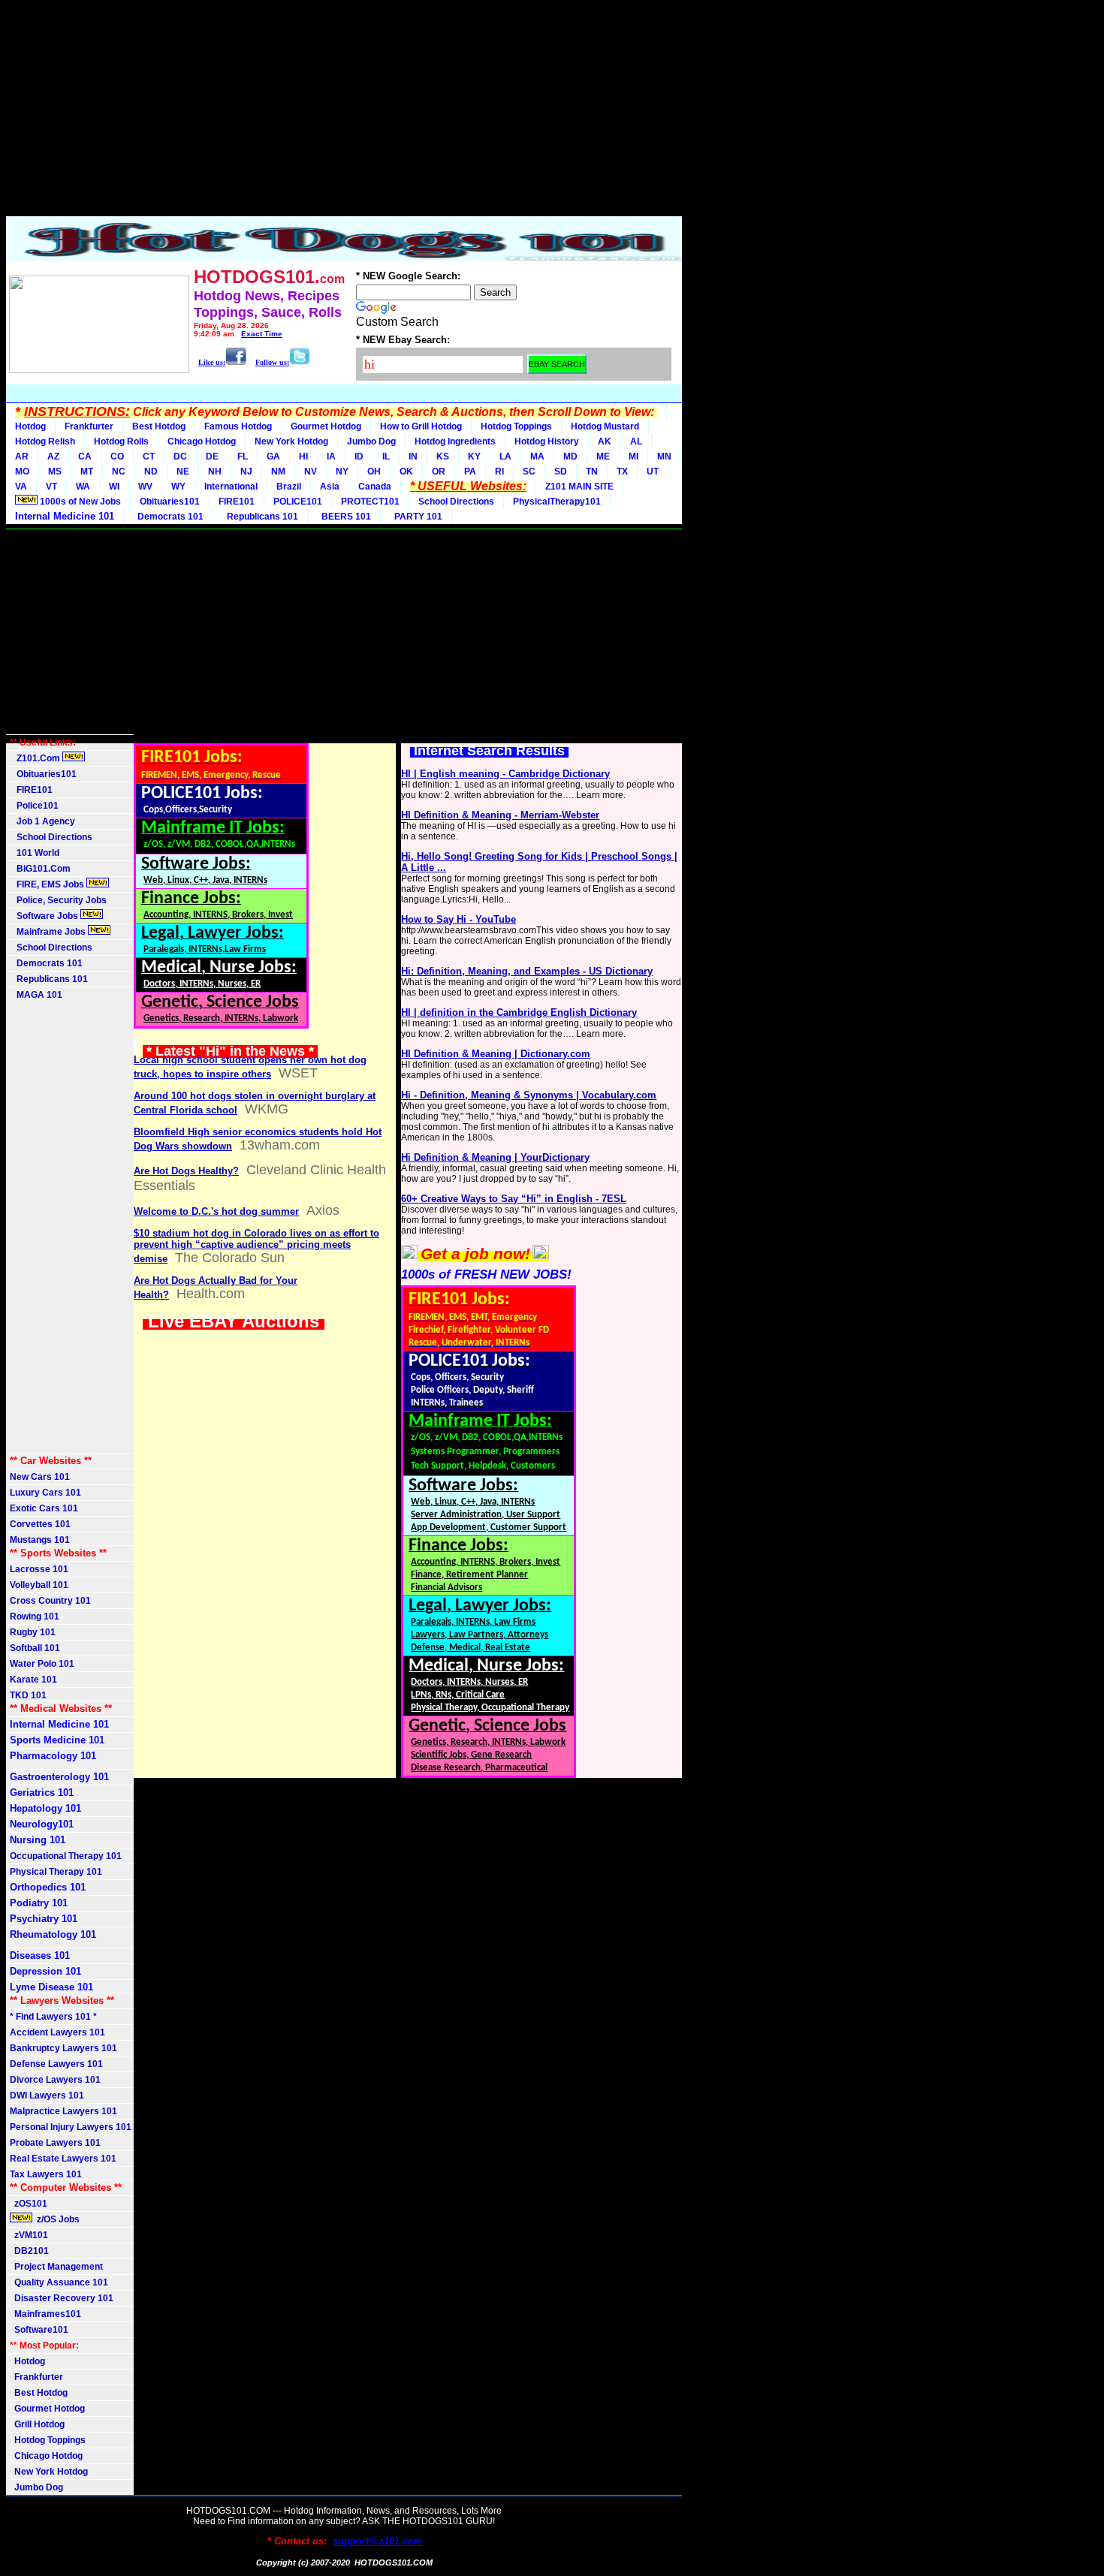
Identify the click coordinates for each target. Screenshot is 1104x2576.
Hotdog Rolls (121, 441)
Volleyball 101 (39, 1585)
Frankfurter (89, 426)
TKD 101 (28, 1695)
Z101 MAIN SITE (579, 487)
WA (83, 487)
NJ (246, 472)
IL (386, 456)
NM (278, 472)
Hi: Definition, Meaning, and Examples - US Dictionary (527, 971)
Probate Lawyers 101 (55, 2143)
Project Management (56, 2267)
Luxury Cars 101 (45, 1493)
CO (117, 456)
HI (303, 456)
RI (499, 472)
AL (636, 441)
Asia (330, 487)
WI (114, 487)
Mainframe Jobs (49, 932)
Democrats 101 (168, 517)
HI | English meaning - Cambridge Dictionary (505, 774)
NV (311, 472)
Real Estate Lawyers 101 (63, 2159)
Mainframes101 (45, 2314)
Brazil (289, 487)
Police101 (34, 806)
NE (183, 472)
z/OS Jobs (57, 2219)
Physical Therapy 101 (56, 1872)
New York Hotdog (291, 441)
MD (570, 456)
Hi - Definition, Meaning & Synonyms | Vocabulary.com (529, 1095)
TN (592, 472)
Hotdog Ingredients (455, 441)
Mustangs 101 (40, 1540)
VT (51, 487)
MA (537, 456)
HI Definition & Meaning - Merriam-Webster (500, 815)
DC (180, 456)
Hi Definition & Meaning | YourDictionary (495, 1157)
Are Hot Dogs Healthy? (186, 1171)
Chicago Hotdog (202, 441)
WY (178, 487)
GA (273, 456)
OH (374, 472)
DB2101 (29, 2251)
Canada (375, 487)
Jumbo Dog (371, 441)
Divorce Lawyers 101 (55, 2080)
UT (653, 472)
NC (119, 472)
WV (145, 487)
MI (633, 456)
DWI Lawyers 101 (47, 2095)
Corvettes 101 (40, 1524)
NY (342, 472)
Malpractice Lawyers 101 (63, 2111)
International (231, 487)
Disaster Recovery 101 (62, 2298)
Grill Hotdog (37, 2424)
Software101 (39, 2330)
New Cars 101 (40, 1477)
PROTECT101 (370, 502)
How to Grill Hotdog (421, 426)
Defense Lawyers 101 (56, 2064)
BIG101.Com (40, 869)
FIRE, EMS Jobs (48, 884)
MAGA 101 (36, 995)
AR (22, 456)
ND (151, 472)
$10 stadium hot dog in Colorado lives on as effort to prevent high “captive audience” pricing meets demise (256, 1246)
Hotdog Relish (45, 441)
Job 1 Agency (42, 821)
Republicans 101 (260, 517)
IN (413, 456)
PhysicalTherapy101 (557, 502)
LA (505, 456)
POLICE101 (298, 502)
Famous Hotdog (238, 426)
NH (215, 472)
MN (664, 456)
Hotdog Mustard (605, 426)
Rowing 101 (35, 1616)
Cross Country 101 (50, 1601)
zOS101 (29, 2204)
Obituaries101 (170, 502)
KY (474, 456)
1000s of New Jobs (79, 502)
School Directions (456, 502)
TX (622, 472)
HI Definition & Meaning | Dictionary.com (496, 1054)
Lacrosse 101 (39, 1569)
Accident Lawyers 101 (57, 2032)
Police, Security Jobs (59, 900)
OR (439, 472)
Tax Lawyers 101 (46, 2174)
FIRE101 (237, 502)
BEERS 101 (344, 517)
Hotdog (30, 426)
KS (443, 456)
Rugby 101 (33, 1632)
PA (470, 472)
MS (55, 472)
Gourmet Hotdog (326, 426)
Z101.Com (36, 758)
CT (149, 456)
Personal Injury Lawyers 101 (71, 2127)
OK (406, 472)
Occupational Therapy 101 (66, 1856)
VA (21, 487)
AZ (53, 456)
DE (212, 456)
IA (331, 456)
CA (85, 456)
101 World (35, 853)
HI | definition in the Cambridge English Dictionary (519, 1012)
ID (359, 456)
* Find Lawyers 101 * (53, 2017)
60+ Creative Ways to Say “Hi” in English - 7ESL (514, 1199)
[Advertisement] (344, 111)
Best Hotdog (159, 426)
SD (561, 472)
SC (529, 472)
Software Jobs (45, 916)
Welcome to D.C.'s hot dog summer (216, 1211)
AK (605, 441)
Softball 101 (35, 1648)
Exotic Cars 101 (44, 1508)
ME (603, 456)
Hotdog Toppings (516, 426)
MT (87, 472)
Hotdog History (547, 441)
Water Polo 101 (42, 1664)
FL (243, 456)
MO (22, 472)
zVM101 (29, 2235)
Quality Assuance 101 (59, 2282)
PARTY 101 (416, 517)
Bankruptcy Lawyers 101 (63, 2048)
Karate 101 (33, 1680)
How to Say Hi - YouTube (458, 919)
